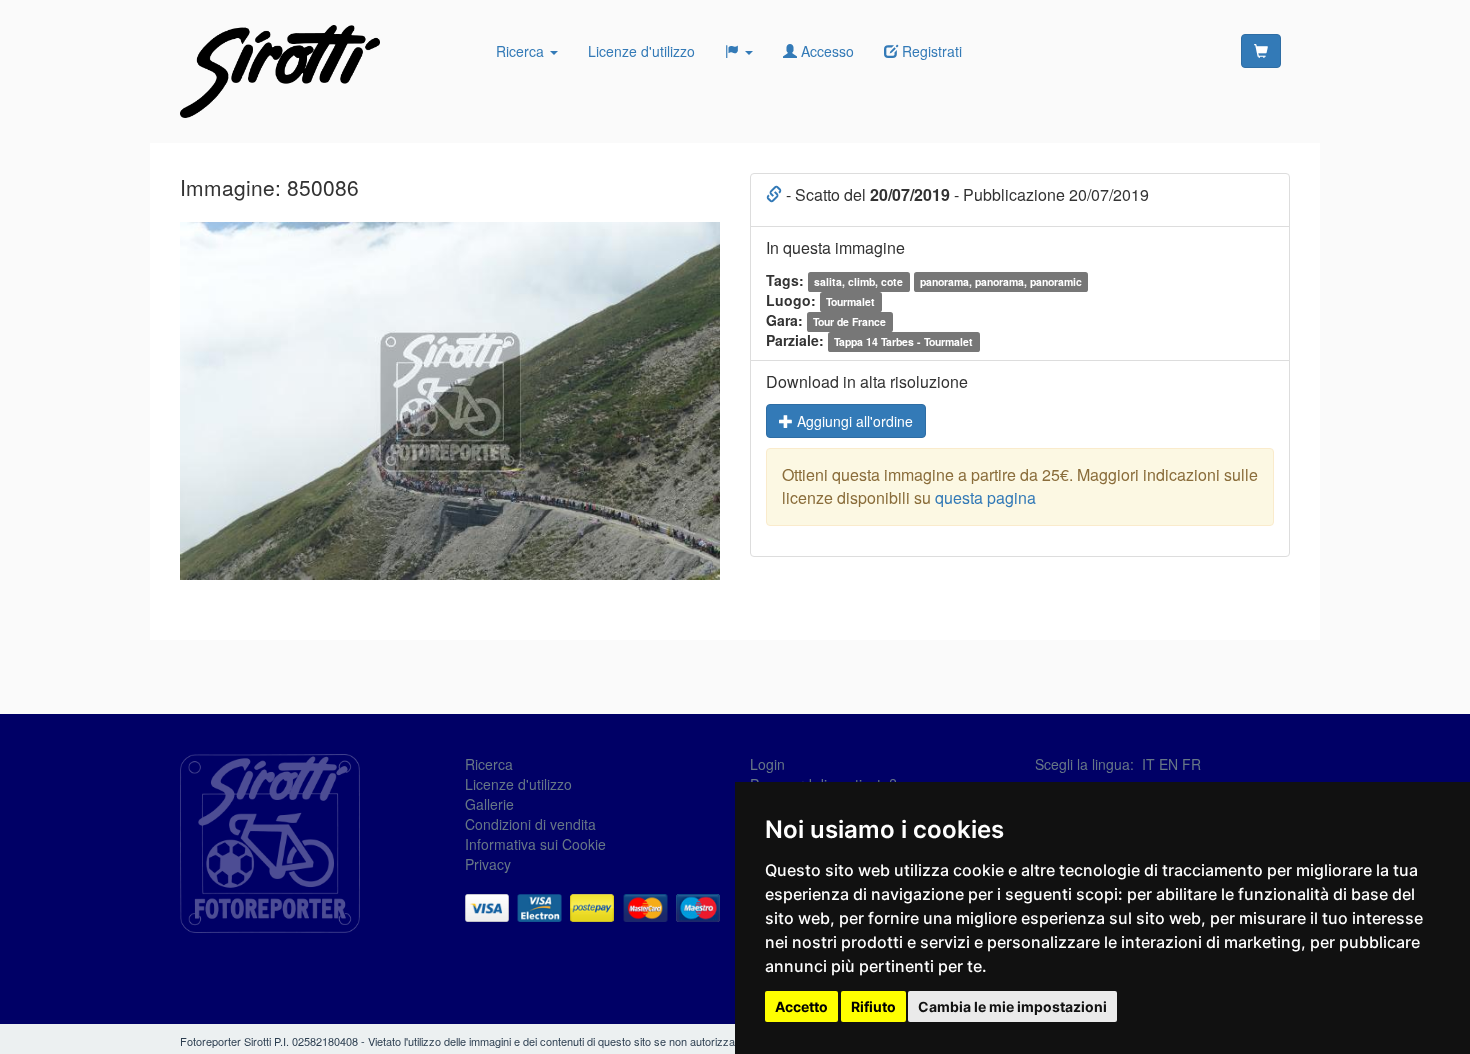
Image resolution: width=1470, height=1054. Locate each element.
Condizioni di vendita (530, 824)
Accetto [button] (801, 1006)
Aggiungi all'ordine (853, 421)
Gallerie (489, 804)
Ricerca (522, 51)
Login (767, 764)
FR (1191, 764)
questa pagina (985, 497)
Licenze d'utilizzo (641, 51)
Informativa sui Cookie (535, 844)
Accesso (825, 51)
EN (1168, 764)
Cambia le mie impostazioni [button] (1012, 1006)
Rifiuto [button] (873, 1006)
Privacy (488, 864)
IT (1148, 764)
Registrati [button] (930, 51)
